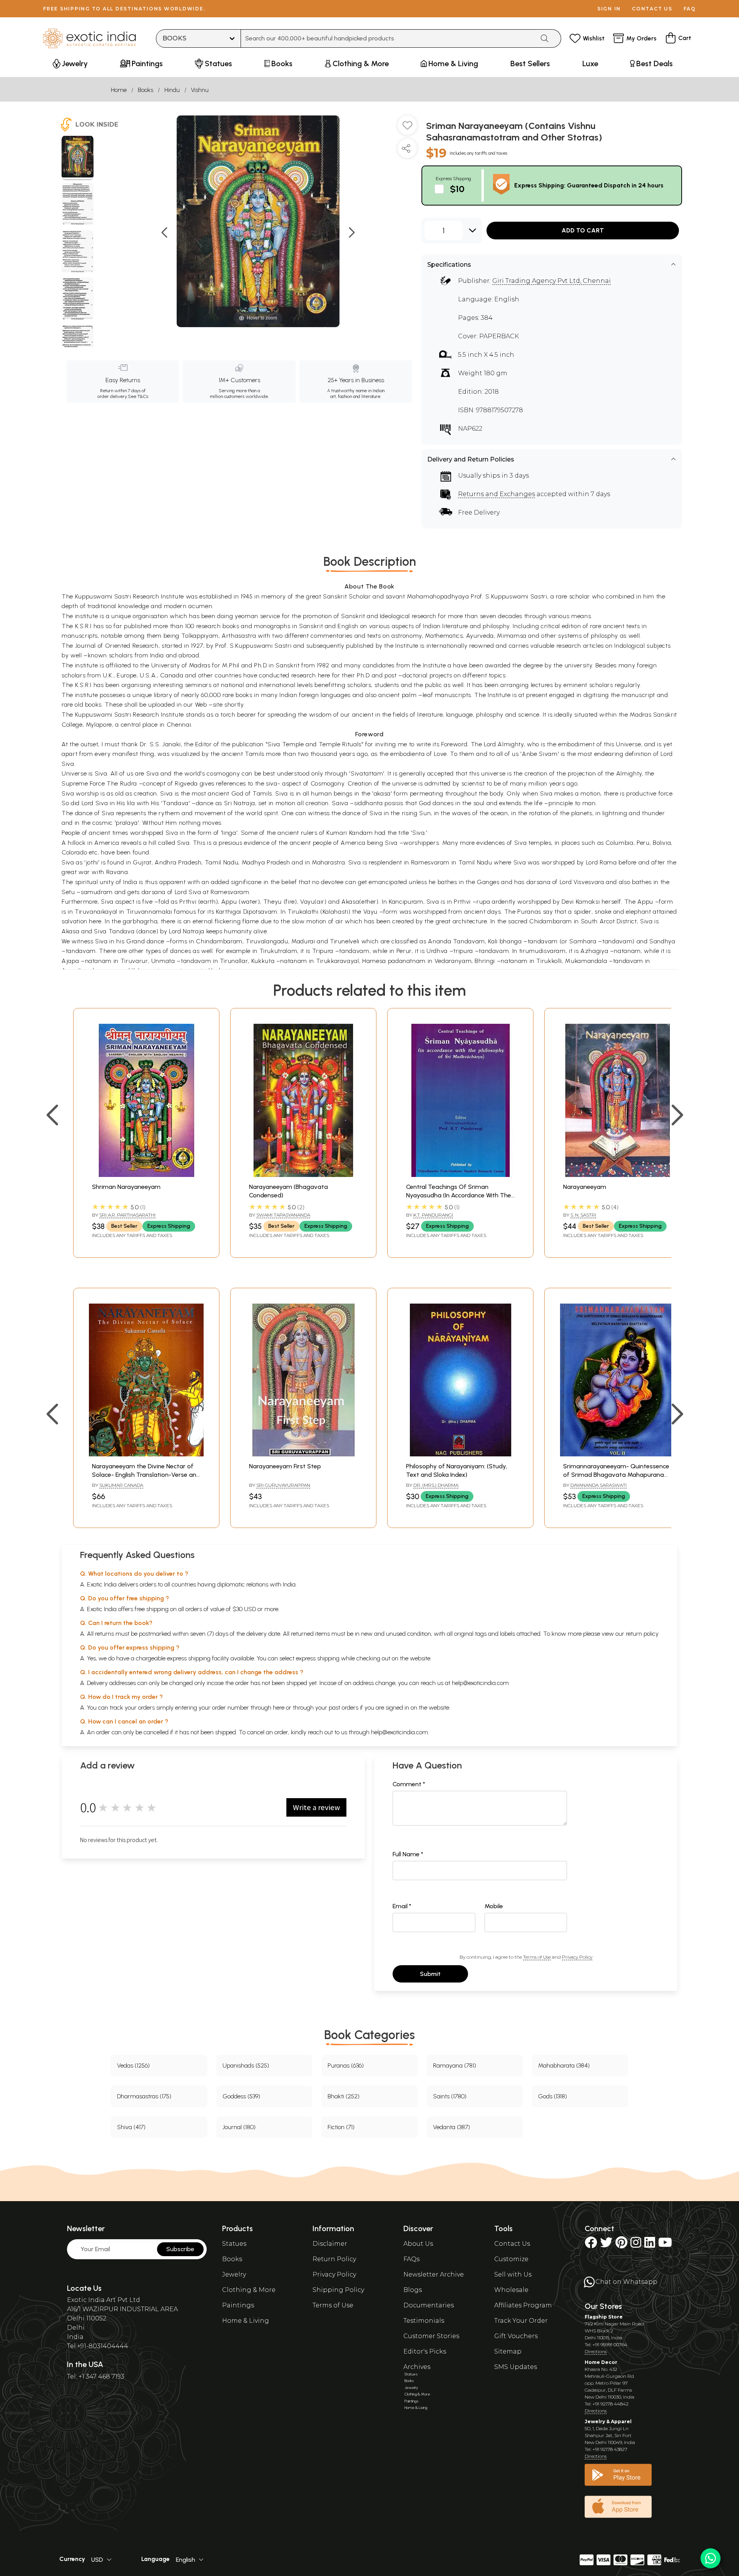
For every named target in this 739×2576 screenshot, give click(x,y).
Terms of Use (537, 1957)
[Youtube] (665, 2245)
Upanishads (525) (246, 2065)
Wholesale (511, 2290)
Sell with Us (513, 2274)
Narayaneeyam (585, 1187)
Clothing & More (249, 2290)
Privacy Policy (577, 1957)
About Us (418, 2244)
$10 (457, 189)
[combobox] (388, 38)
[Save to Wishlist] (407, 128)
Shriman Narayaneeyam (126, 1187)
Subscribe (180, 2249)
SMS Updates (516, 2367)
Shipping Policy (338, 2290)
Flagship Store (604, 2317)
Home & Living (246, 2321)
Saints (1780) (450, 2096)
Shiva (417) (131, 2127)
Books (145, 90)
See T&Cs (138, 396)
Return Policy (334, 2259)
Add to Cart (583, 230)
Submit (430, 1974)
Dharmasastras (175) (144, 2096)
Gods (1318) (553, 2096)
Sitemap (508, 2351)
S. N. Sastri (583, 1215)
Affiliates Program (523, 2305)
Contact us (652, 9)
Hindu (172, 90)
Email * (402, 1906)
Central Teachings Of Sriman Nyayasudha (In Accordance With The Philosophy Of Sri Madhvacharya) (459, 1195)
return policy (642, 1634)
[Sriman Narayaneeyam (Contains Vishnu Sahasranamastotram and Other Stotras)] (78, 158)
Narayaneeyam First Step (285, 1466)
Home (119, 90)
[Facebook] (591, 2245)
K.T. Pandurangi (433, 1215)
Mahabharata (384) (564, 2065)
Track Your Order (521, 2321)
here (279, 1708)
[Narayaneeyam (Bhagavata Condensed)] (303, 1175)
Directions (596, 2351)
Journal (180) (239, 2127)
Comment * (409, 1784)
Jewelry (234, 2274)
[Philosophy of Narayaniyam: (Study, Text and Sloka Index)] (460, 1454)
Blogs (413, 2290)
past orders (344, 1708)
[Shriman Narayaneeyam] (146, 1175)
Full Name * (408, 1854)
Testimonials (424, 2321)
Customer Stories (431, 2336)
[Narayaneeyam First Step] (303, 1454)
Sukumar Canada (121, 1485)
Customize (511, 2259)
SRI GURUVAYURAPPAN (283, 1485)
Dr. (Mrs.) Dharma (436, 1485)
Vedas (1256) (133, 2065)
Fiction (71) (341, 2127)
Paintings (238, 2305)
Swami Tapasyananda (283, 1215)
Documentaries (429, 2305)
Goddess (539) (241, 2096)
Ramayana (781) (455, 2065)
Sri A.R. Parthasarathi (127, 1215)
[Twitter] (606, 2245)
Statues (234, 2244)
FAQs (411, 2259)
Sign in (609, 9)
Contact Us (512, 2244)
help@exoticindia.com (480, 1683)
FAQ (690, 9)
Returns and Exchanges (497, 494)
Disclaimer (330, 2244)
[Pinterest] (621, 2245)
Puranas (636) (346, 2065)
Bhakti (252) (344, 2096)
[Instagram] (636, 2245)
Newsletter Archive (434, 2274)
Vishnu (200, 90)
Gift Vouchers (516, 2336)
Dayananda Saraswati (599, 1485)
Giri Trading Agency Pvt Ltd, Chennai (552, 281)
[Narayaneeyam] (617, 1175)
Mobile (494, 1906)
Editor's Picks (425, 2351)
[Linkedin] (650, 2245)
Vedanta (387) (451, 2127)
